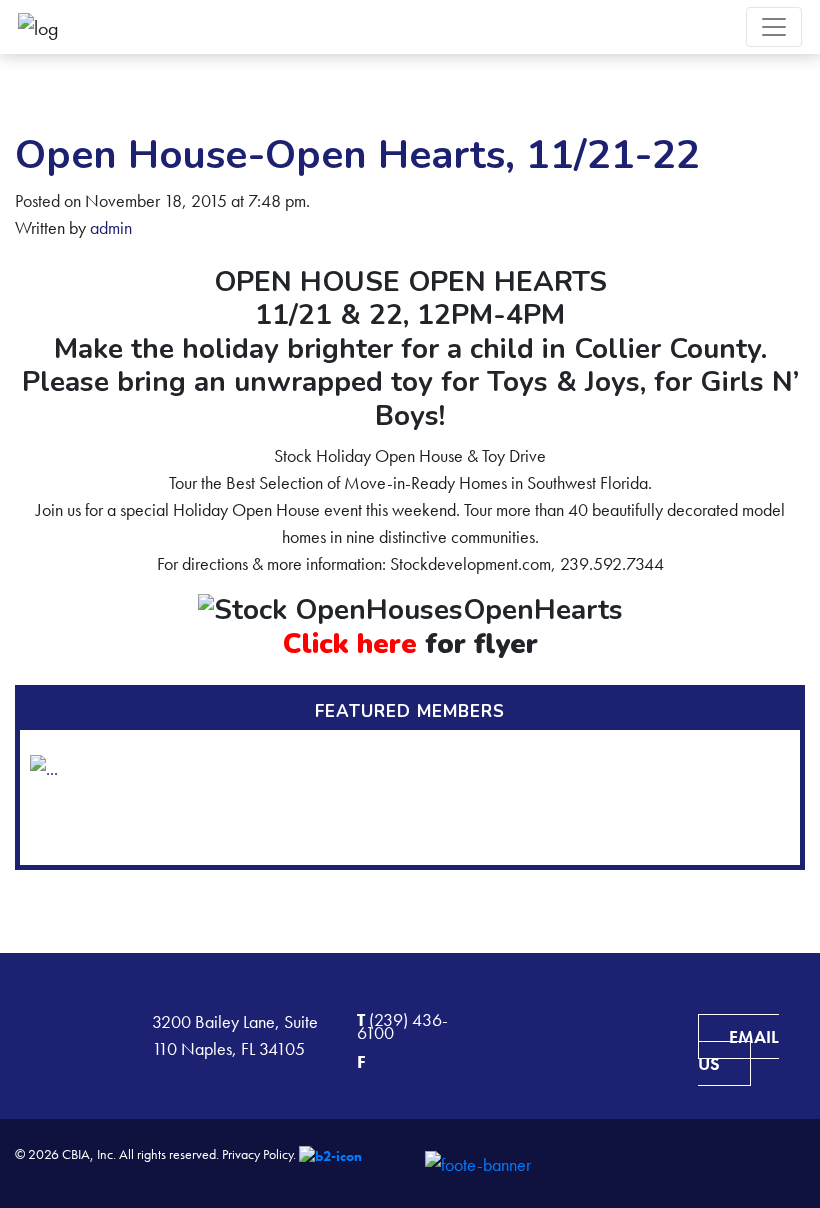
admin (111, 227)
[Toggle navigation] (774, 27)
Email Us (738, 1050)
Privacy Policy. (259, 1154)
